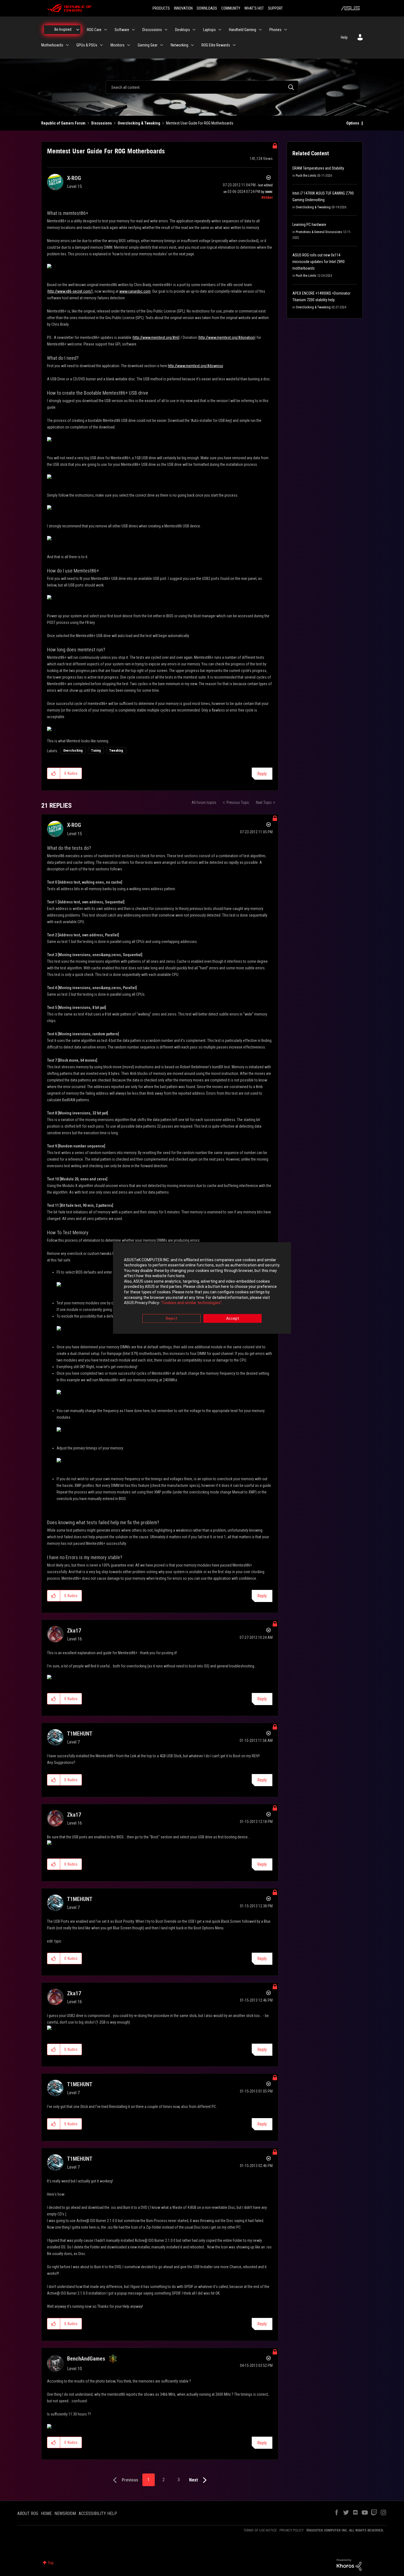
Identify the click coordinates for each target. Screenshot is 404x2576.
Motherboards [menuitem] (52, 45)
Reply (262, 774)
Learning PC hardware (309, 225)
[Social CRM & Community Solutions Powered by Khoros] (349, 2564)
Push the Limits (306, 176)
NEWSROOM (65, 2513)
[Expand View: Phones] (286, 30)
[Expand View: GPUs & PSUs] (101, 45)
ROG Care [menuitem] (94, 30)
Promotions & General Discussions (319, 232)
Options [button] (353, 123)
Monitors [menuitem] (117, 45)
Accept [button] (233, 1318)
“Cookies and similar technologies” (191, 1303)
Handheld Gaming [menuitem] (243, 30)
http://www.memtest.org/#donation (227, 337)
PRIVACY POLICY (292, 2530)
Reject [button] (171, 1318)
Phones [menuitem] (275, 30)
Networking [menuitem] (179, 45)
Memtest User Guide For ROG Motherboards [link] (200, 123)
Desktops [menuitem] (182, 30)
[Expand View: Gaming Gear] (162, 45)
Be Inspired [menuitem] (63, 29)
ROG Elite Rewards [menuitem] (216, 45)
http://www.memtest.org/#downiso (196, 366)
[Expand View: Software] (133, 30)
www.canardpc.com (135, 291)
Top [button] (51, 2563)
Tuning (96, 751)
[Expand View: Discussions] (166, 30)
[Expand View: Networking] (192, 45)
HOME (46, 2513)
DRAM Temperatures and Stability (318, 168)
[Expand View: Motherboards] (67, 45)
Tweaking (116, 751)
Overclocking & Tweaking (139, 123)
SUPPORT (275, 8)
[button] (54, 773)
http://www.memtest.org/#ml (156, 337)
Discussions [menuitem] (152, 30)
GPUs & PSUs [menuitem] (87, 45)
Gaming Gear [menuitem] (148, 45)
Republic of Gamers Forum (63, 123)
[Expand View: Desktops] (194, 30)
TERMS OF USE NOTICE (260, 2530)
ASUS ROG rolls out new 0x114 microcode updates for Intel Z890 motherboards (319, 262)
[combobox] (202, 87)
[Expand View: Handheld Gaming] (260, 30)
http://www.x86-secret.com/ (70, 291)
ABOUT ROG (28, 2513)
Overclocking (73, 751)
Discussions (102, 123)
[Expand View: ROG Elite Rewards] (234, 45)
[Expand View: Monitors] (129, 45)
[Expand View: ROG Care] (106, 30)
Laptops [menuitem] (209, 30)
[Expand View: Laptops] (220, 30)
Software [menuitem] (122, 30)
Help (344, 37)
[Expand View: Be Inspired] (78, 30)
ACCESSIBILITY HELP (98, 2513)
